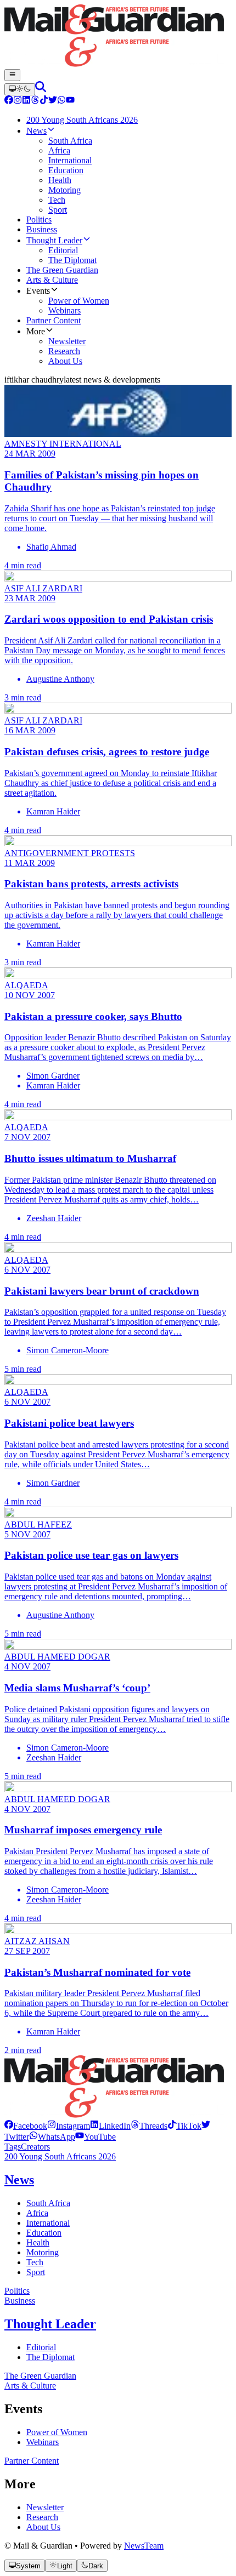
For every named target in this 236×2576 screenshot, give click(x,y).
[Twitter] (53, 101)
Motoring (43, 2252)
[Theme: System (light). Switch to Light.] (20, 89)
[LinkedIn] (26, 101)
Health (38, 2242)
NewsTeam (144, 2546)
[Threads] (35, 101)
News (19, 2180)
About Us (43, 2527)
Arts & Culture (30, 2386)
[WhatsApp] (61, 101)
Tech (35, 2262)
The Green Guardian (40, 2376)
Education (44, 2233)
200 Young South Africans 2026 (60, 2156)
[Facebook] (9, 101)
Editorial (41, 2347)
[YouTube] (70, 101)
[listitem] (26, 2126)
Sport (36, 2272)
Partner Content (32, 2461)
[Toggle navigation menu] (12, 75)
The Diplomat (50, 2357)
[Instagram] (18, 101)
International (48, 2223)
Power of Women (57, 2432)
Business (20, 2301)
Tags (13, 2147)
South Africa (48, 2203)
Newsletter (45, 2507)
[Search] (41, 89)
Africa (37, 2213)
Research (42, 2517)
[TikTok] (44, 101)
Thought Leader (50, 2324)
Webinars (43, 2442)
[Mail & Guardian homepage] (118, 37)
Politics (17, 2291)
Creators (35, 2147)
